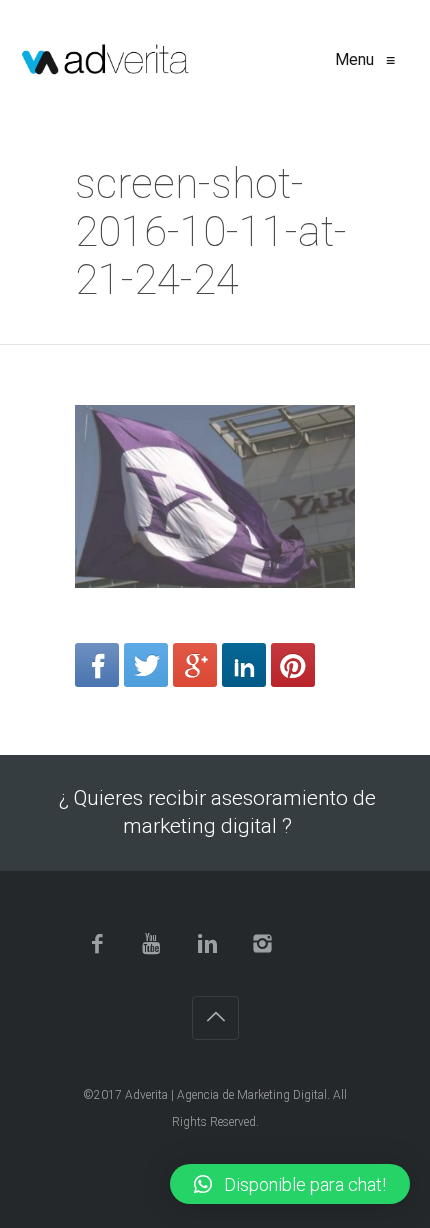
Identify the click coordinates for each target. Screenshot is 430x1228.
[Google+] (195, 665)
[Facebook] (97, 665)
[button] (290, 1184)
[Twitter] (146, 665)
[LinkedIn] (244, 665)
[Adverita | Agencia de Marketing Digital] (105, 60)
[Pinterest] (293, 665)
